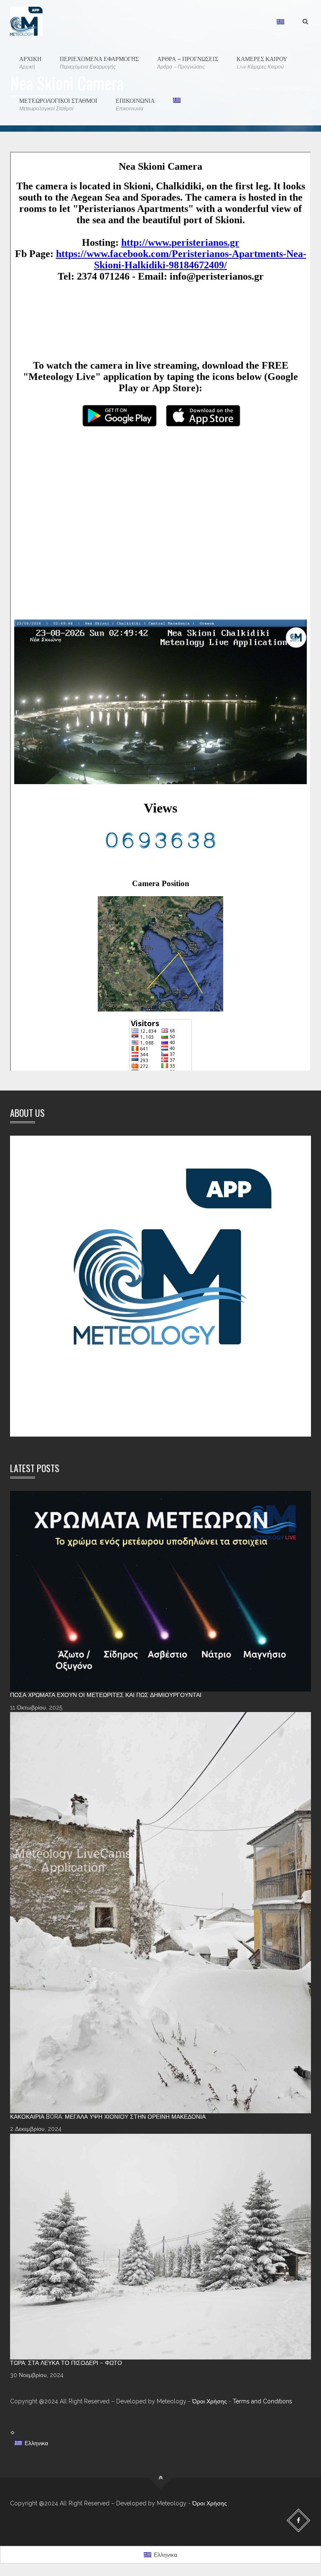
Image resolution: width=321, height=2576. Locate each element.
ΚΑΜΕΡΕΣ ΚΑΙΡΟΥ (262, 62)
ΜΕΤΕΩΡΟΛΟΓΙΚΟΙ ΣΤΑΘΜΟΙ (58, 104)
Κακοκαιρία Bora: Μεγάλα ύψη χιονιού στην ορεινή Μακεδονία (108, 2117)
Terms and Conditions (262, 2401)
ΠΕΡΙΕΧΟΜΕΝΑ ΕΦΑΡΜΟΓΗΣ (99, 62)
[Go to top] (161, 2478)
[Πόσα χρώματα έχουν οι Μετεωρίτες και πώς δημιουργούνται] (160, 1591)
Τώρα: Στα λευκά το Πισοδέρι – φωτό (66, 2363)
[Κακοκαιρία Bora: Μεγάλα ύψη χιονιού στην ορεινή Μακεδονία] (160, 1913)
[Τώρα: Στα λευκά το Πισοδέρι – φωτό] (160, 2247)
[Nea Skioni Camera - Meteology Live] (26, 21)
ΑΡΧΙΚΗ (30, 62)
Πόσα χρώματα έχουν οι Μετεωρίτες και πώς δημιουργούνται (106, 1695)
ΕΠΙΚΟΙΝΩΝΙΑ (135, 104)
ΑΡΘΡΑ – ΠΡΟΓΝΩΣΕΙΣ (188, 62)
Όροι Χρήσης (210, 2401)
